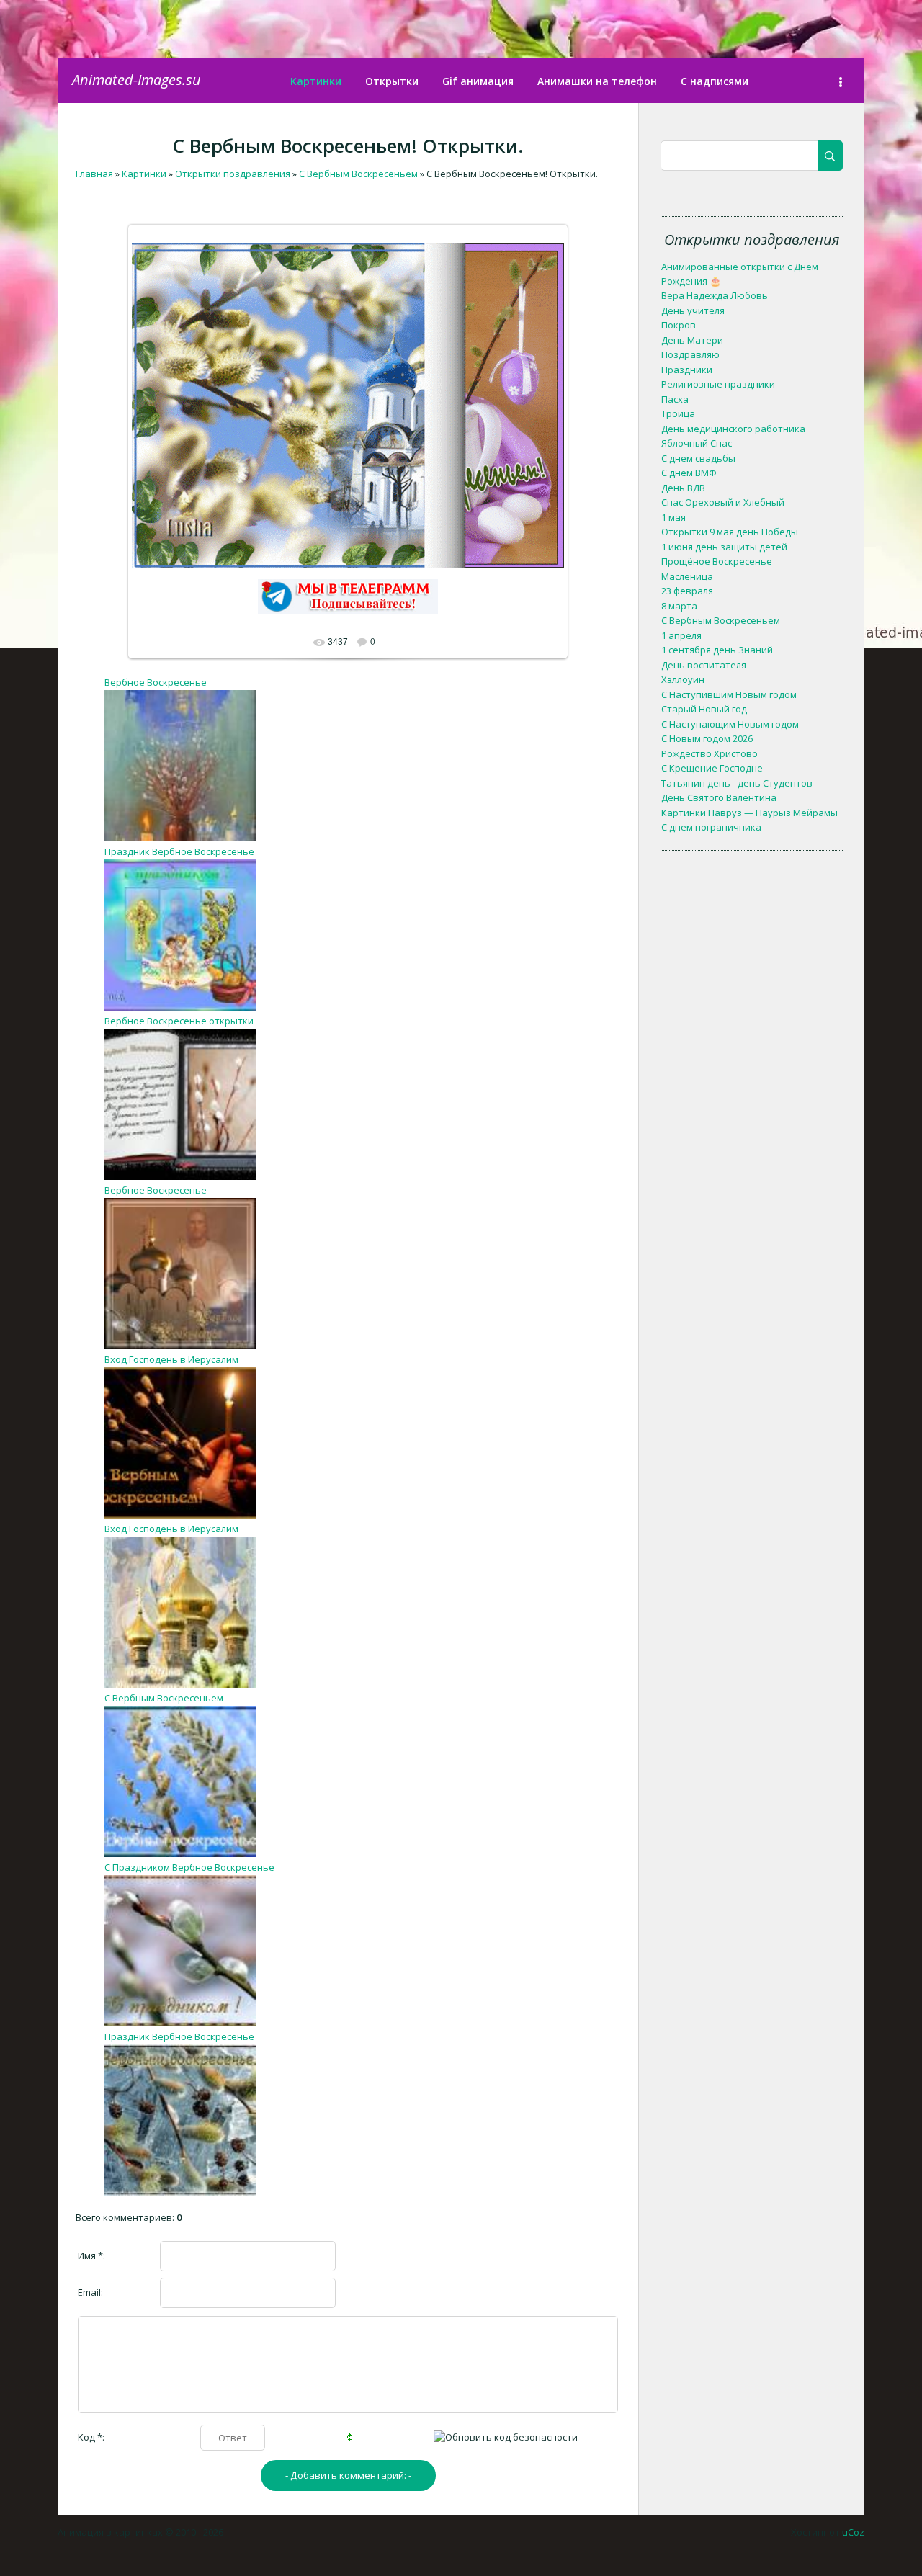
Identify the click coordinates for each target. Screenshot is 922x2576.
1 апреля (681, 635)
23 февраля (687, 591)
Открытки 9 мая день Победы (730, 532)
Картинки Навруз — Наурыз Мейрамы (749, 813)
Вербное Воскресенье (156, 682)
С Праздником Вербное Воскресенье (189, 1867)
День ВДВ (683, 488)
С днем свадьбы (698, 458)
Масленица (687, 576)
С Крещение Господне (712, 768)
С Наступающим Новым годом (730, 724)
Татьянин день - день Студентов (737, 783)
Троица (678, 413)
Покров (679, 325)
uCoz (853, 2532)
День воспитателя (704, 665)
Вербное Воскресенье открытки (179, 1021)
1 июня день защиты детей (724, 547)
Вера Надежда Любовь (715, 295)
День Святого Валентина (719, 797)
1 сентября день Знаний (717, 650)
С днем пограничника (711, 827)
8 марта (679, 606)
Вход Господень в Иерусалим (171, 1359)
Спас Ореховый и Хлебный (723, 502)
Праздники (687, 370)
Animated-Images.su (136, 80)
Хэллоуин (683, 679)
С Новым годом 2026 (707, 738)
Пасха (675, 399)
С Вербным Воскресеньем (164, 1698)
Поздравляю (690, 354)
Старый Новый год (704, 709)
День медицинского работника (733, 429)
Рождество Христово (710, 753)
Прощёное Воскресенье (717, 561)
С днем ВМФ (689, 473)
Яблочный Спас (697, 443)
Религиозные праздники (718, 384)
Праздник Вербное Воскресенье (179, 851)
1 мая (673, 517)
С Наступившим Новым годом (729, 694)
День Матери (692, 340)
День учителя (693, 310)
